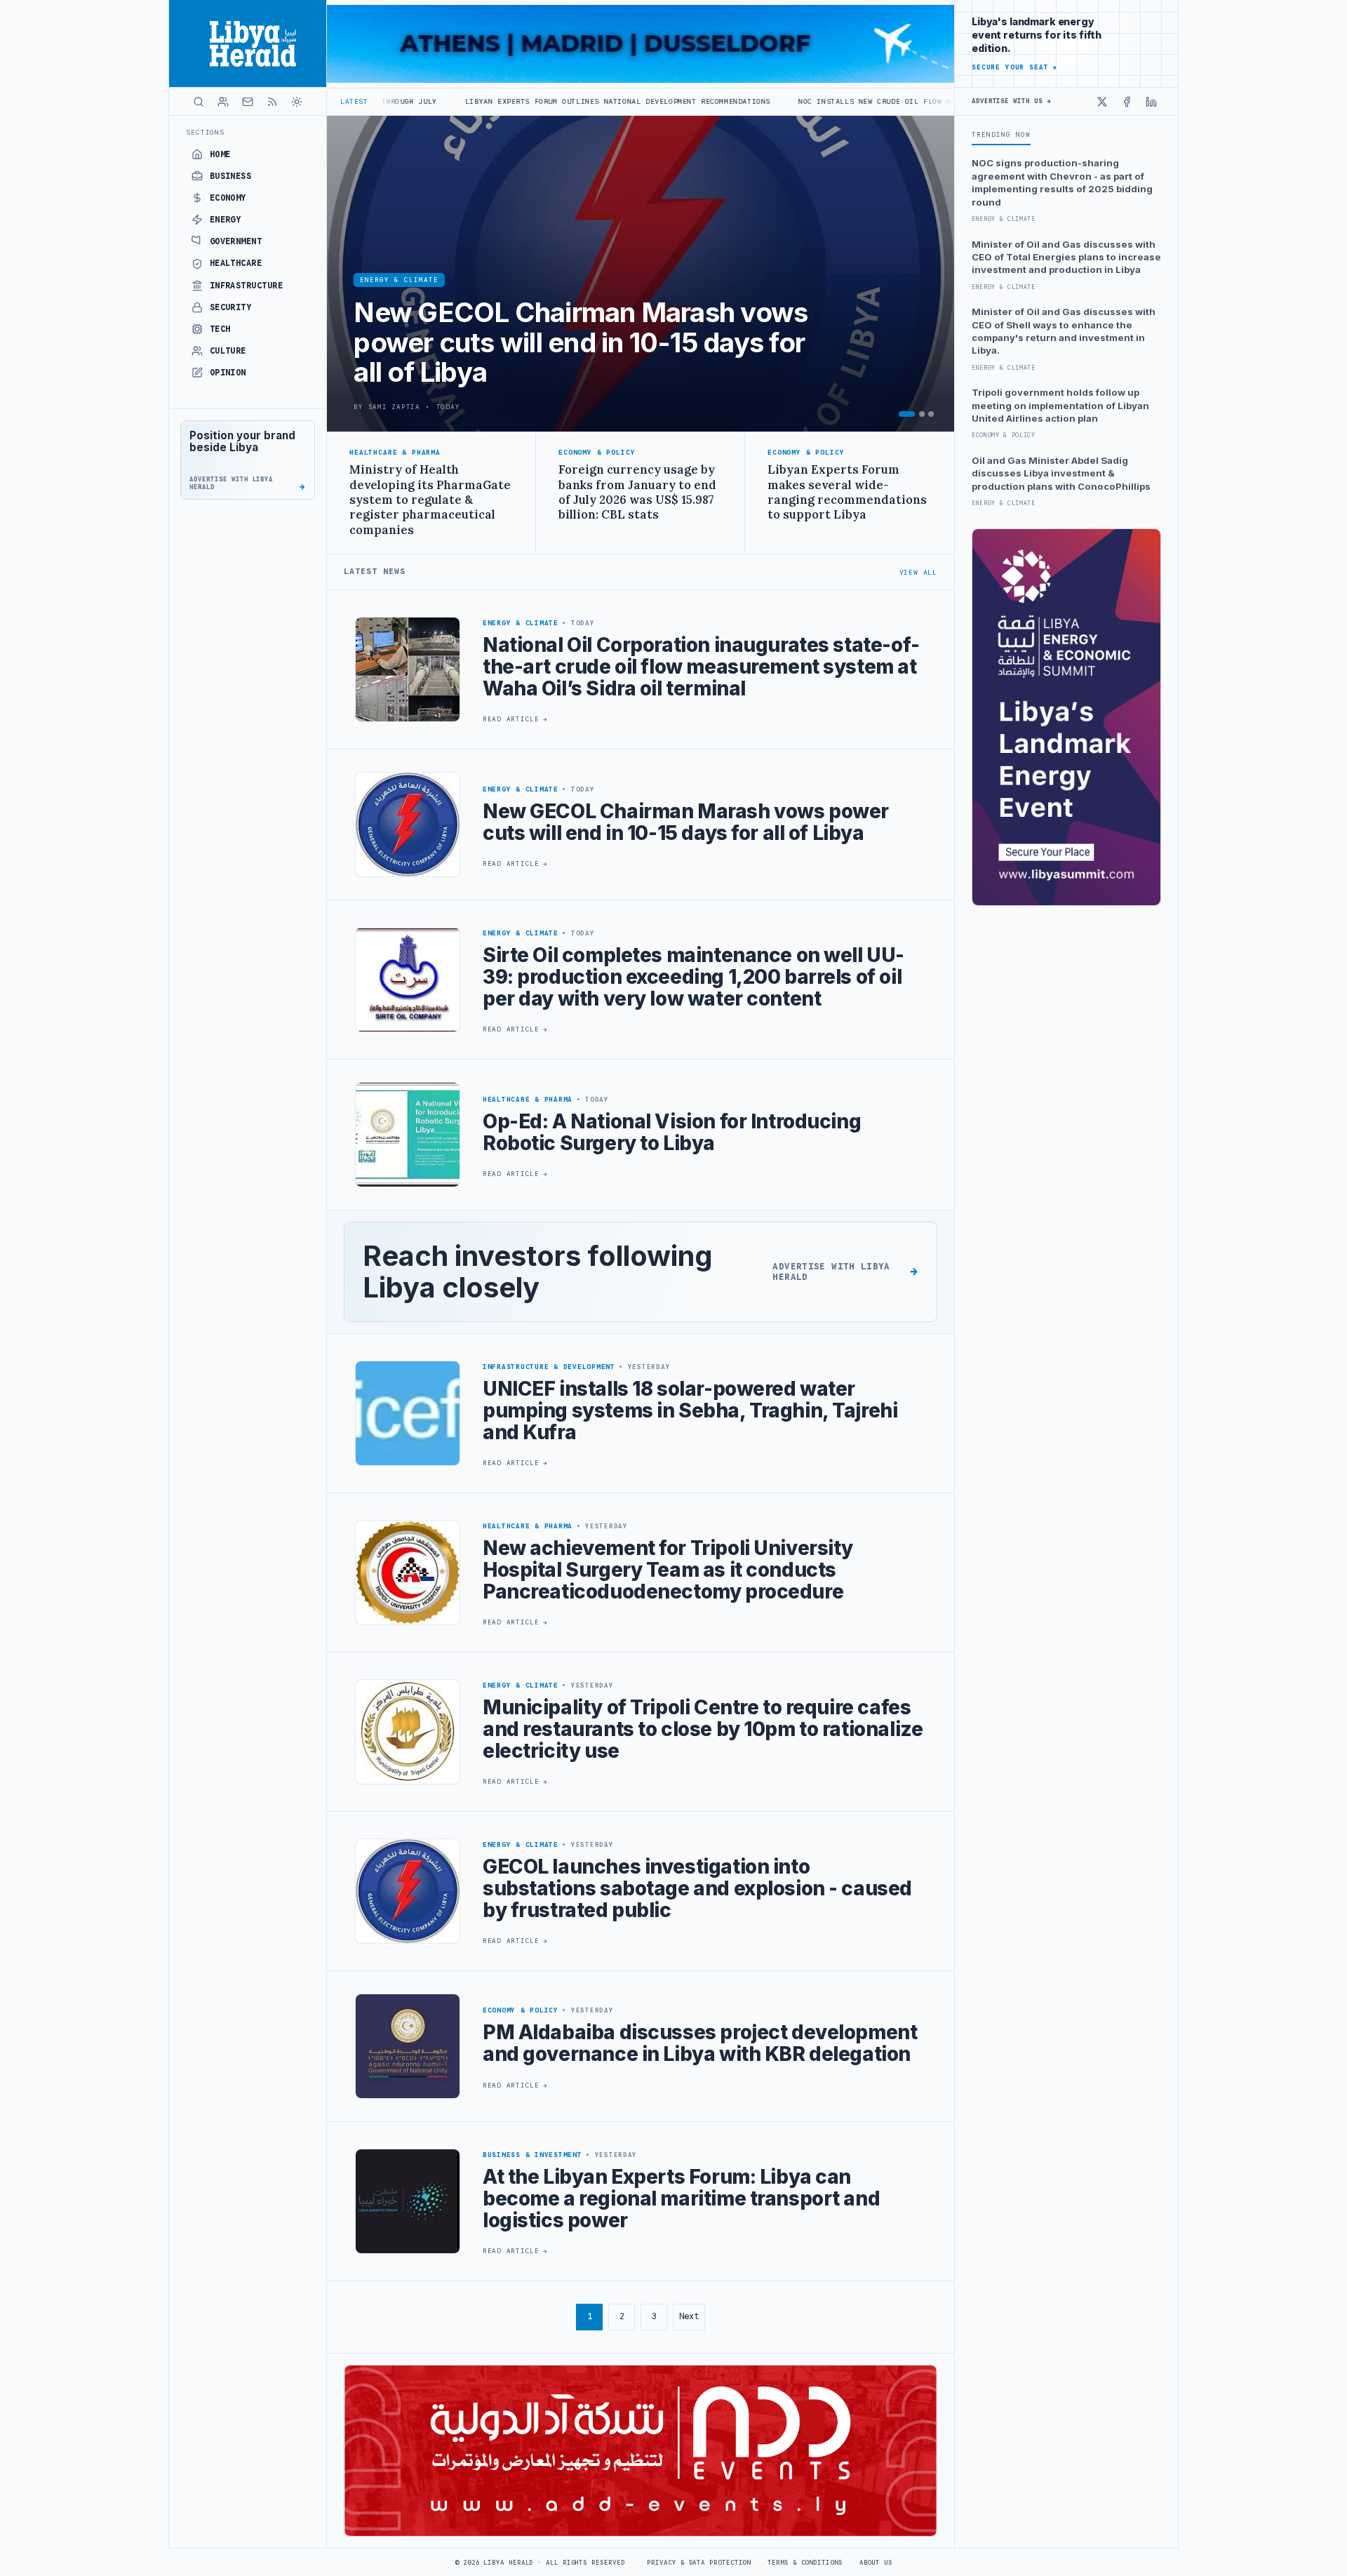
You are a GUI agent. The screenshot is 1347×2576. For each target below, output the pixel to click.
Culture (228, 351)
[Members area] (223, 102)
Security (231, 307)
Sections (205, 132)
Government (236, 241)
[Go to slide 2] (922, 414)
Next (689, 2316)
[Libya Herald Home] (248, 44)
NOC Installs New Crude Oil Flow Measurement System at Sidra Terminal (800, 101)
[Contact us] (248, 102)
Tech (220, 329)
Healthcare (236, 263)
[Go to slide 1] (907, 414)
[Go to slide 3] (931, 414)
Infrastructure (247, 286)
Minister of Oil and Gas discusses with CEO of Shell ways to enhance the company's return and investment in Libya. (1064, 331)
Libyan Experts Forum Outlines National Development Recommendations (463, 101)
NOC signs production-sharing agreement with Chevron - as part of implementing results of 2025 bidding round (1062, 182)
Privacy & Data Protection (699, 2563)
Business (231, 176)
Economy (228, 198)
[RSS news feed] (272, 102)
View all (918, 572)
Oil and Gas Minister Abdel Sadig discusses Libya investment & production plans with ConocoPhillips (1061, 473)
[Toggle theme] (297, 102)
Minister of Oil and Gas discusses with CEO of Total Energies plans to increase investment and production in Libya (1066, 257)
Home (220, 154)
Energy (226, 220)
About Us (876, 2563)
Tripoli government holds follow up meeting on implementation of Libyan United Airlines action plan (1060, 405)
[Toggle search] (199, 102)
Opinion (228, 373)
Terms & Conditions (805, 2563)
